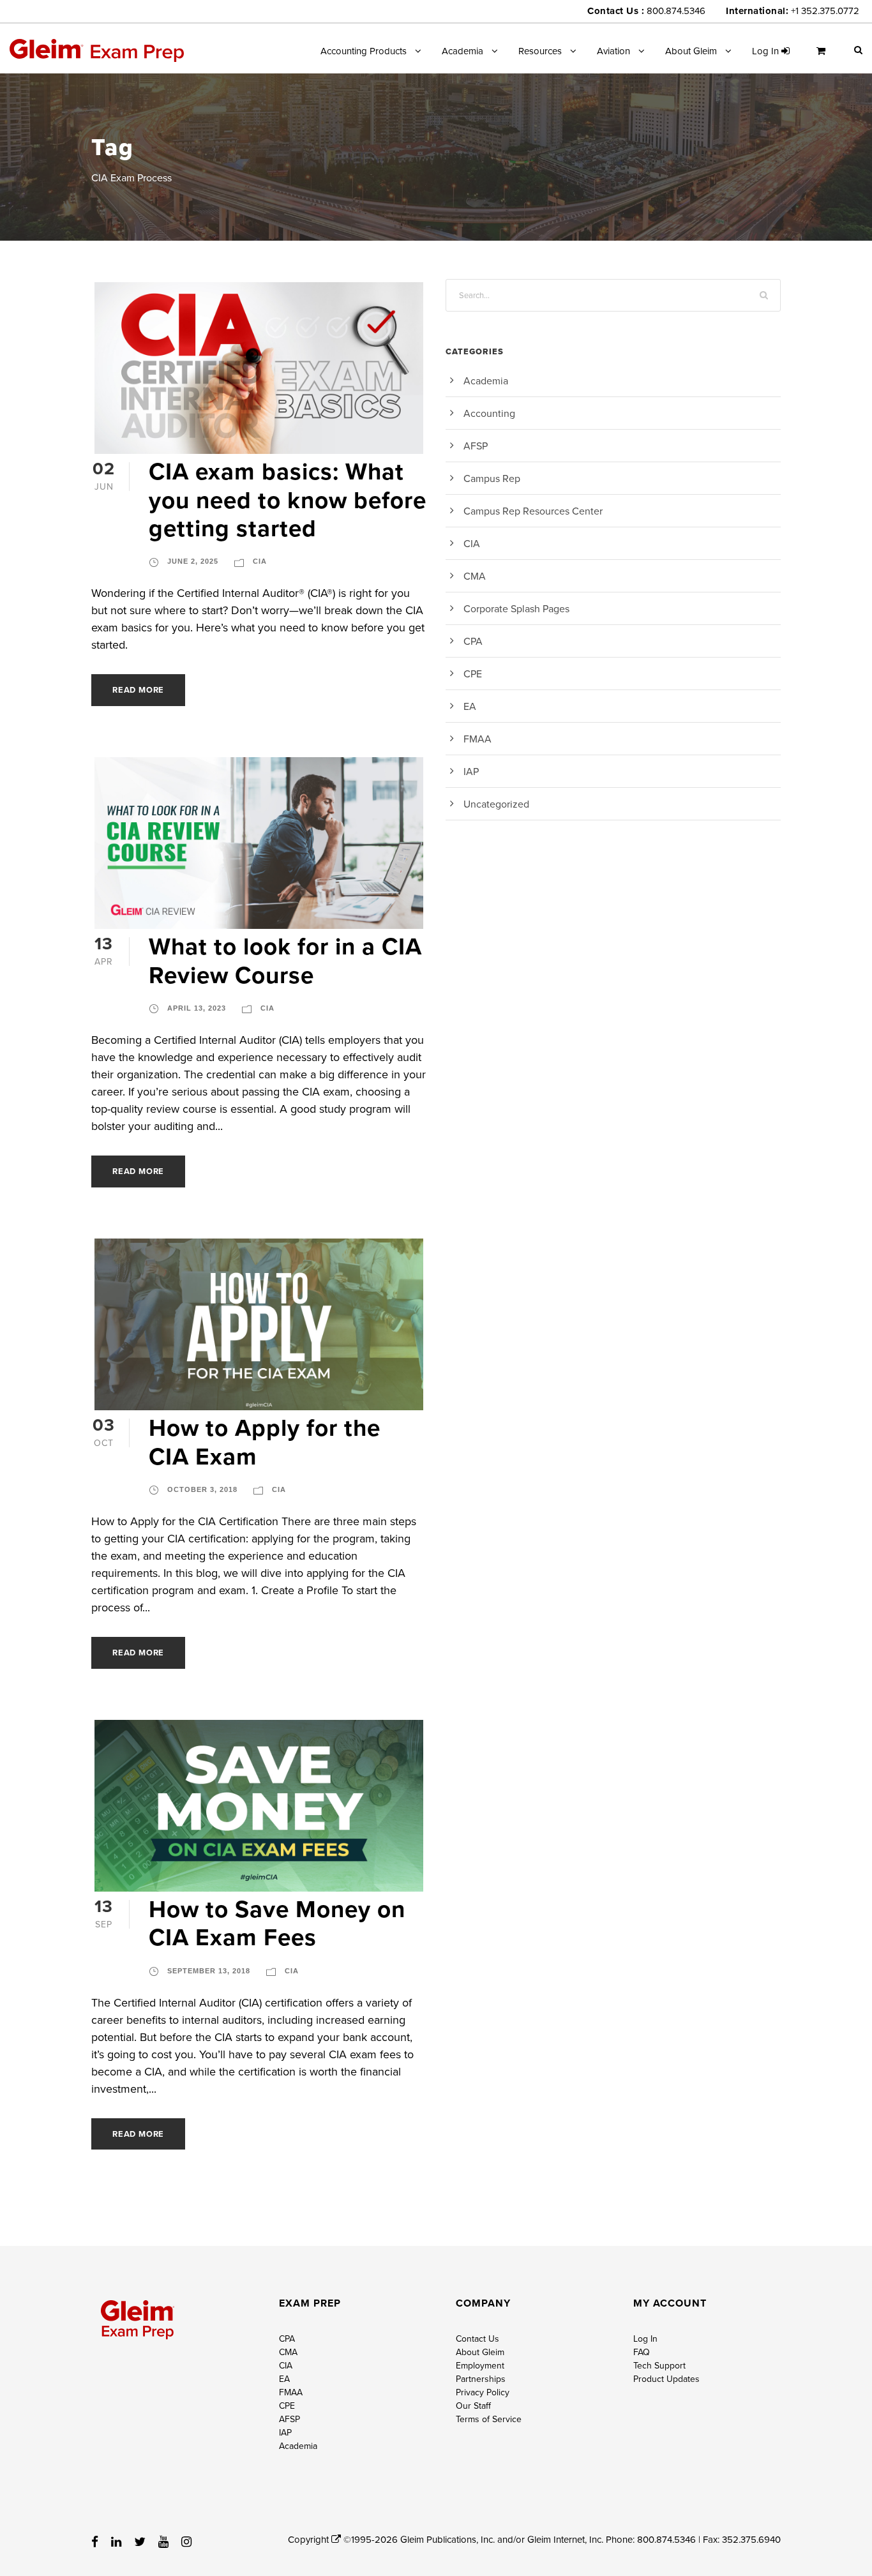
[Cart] (824, 56)
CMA (475, 576)
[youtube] (163, 2542)
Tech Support (659, 2365)
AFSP (476, 446)
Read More (138, 690)
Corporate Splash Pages (516, 608)
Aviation (613, 51)
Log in (767, 51)
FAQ (642, 2352)
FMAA (477, 739)
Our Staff (473, 2406)
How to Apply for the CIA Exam (265, 1442)
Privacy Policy (483, 2392)
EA (470, 706)
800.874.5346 (676, 11)
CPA (473, 641)
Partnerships (481, 2379)
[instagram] (186, 2542)
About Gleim (691, 51)
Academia (462, 51)
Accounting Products (364, 51)
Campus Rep (492, 478)
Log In (645, 2339)
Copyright (310, 2539)
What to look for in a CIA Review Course (285, 960)
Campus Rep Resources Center (533, 511)
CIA (260, 561)
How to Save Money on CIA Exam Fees (277, 1923)
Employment (480, 2365)
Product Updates (666, 2379)
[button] (858, 49)
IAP (471, 771)
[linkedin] (116, 2542)
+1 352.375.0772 (825, 11)
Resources (540, 51)
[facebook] (95, 2542)
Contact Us (477, 2339)
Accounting (489, 413)
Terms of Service (489, 2419)
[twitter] (140, 2542)
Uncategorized (496, 804)
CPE (473, 674)
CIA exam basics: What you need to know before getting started (288, 500)
